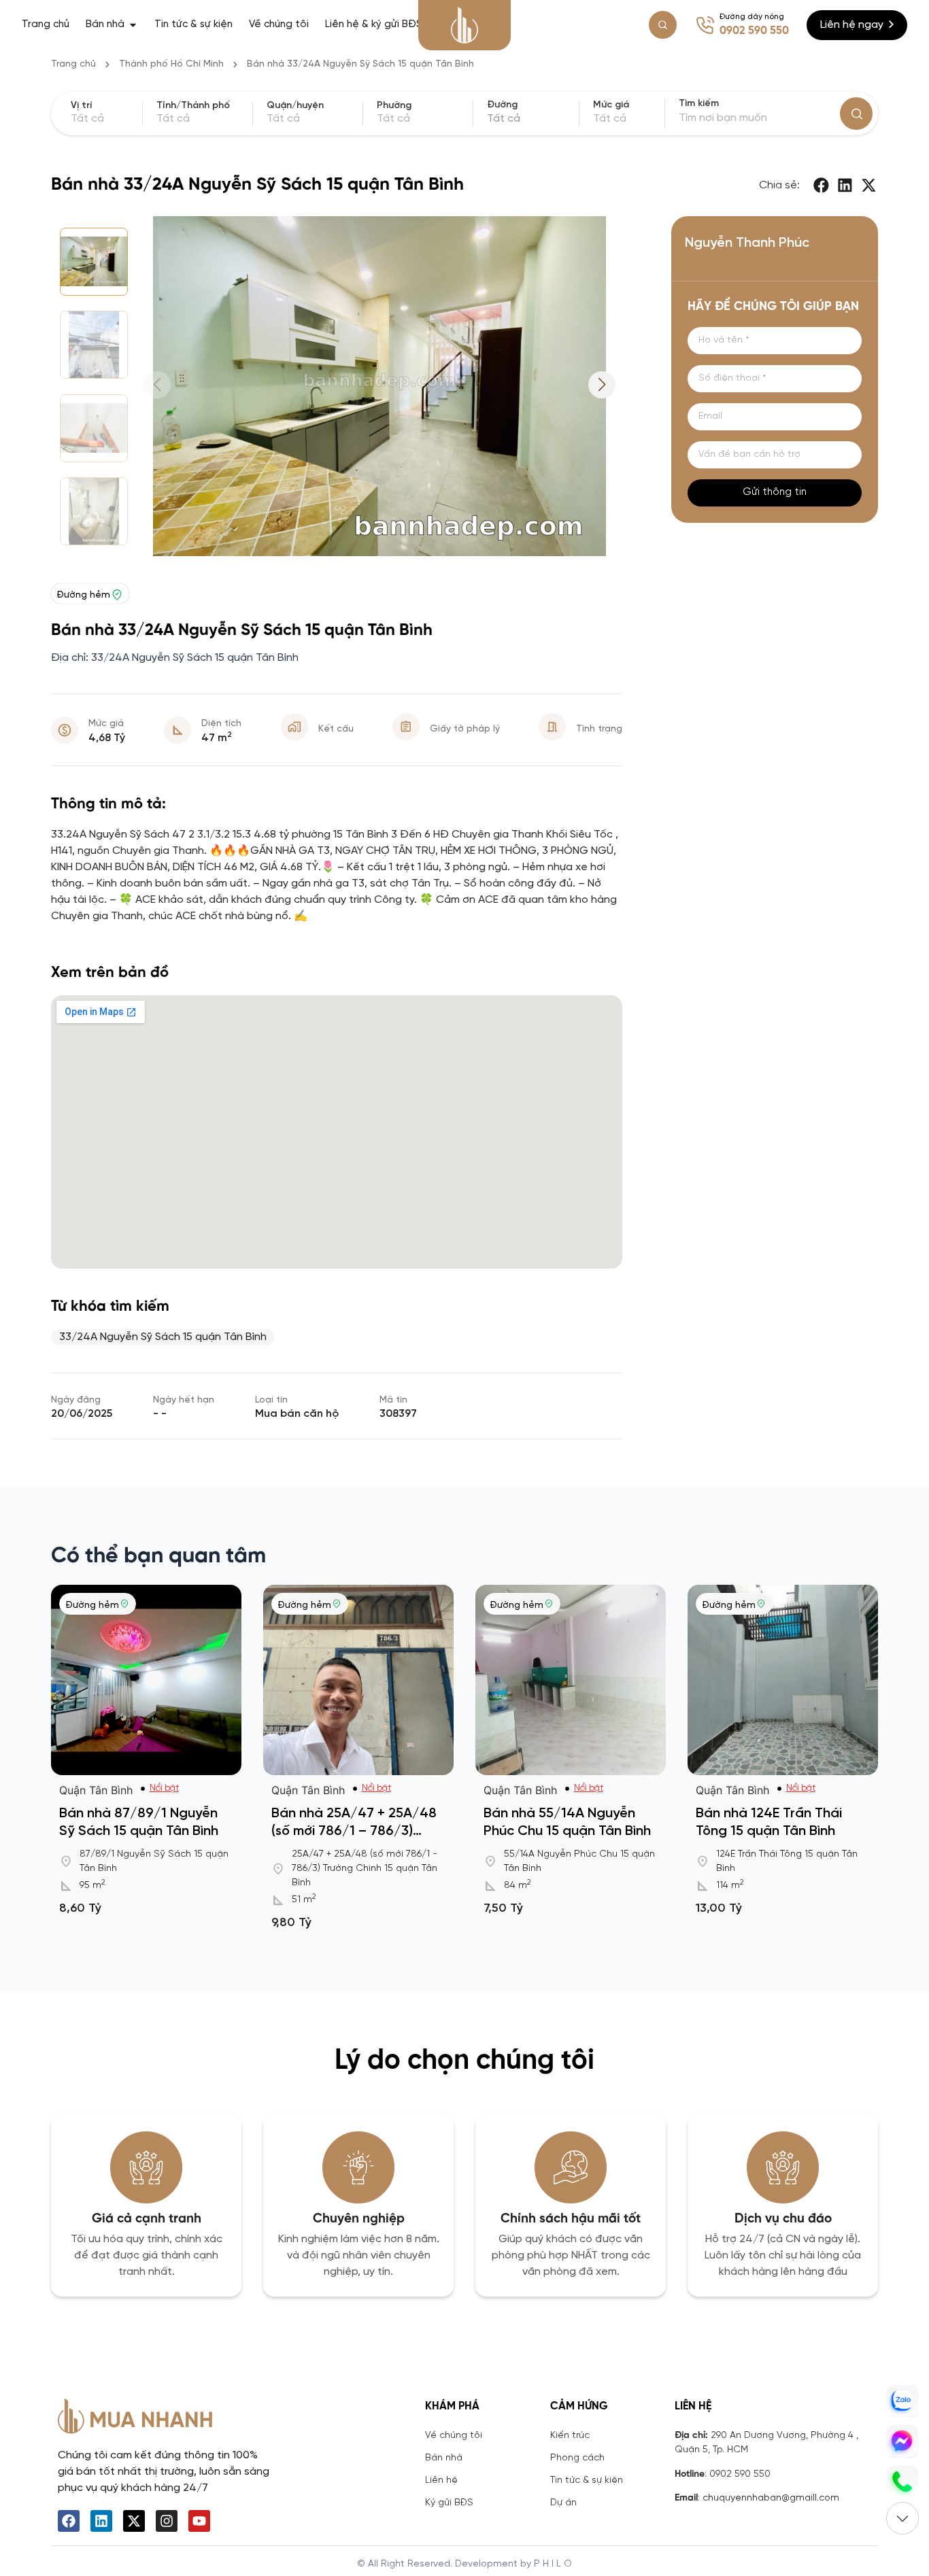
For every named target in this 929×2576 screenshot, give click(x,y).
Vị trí (81, 106)
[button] (822, 185)
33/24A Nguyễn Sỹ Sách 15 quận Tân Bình (163, 1337)
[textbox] (531, 119)
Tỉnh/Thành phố (193, 106)
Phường (394, 106)
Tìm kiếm (699, 104)
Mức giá (611, 105)
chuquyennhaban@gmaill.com (771, 2498)
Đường (502, 105)
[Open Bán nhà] (133, 25)
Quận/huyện (295, 106)
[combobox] (531, 119)
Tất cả (610, 119)
